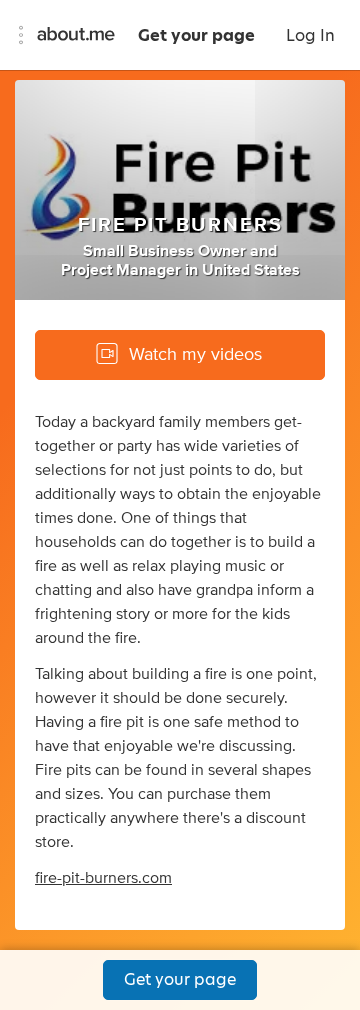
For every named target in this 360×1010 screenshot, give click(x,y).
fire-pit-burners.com (103, 878)
